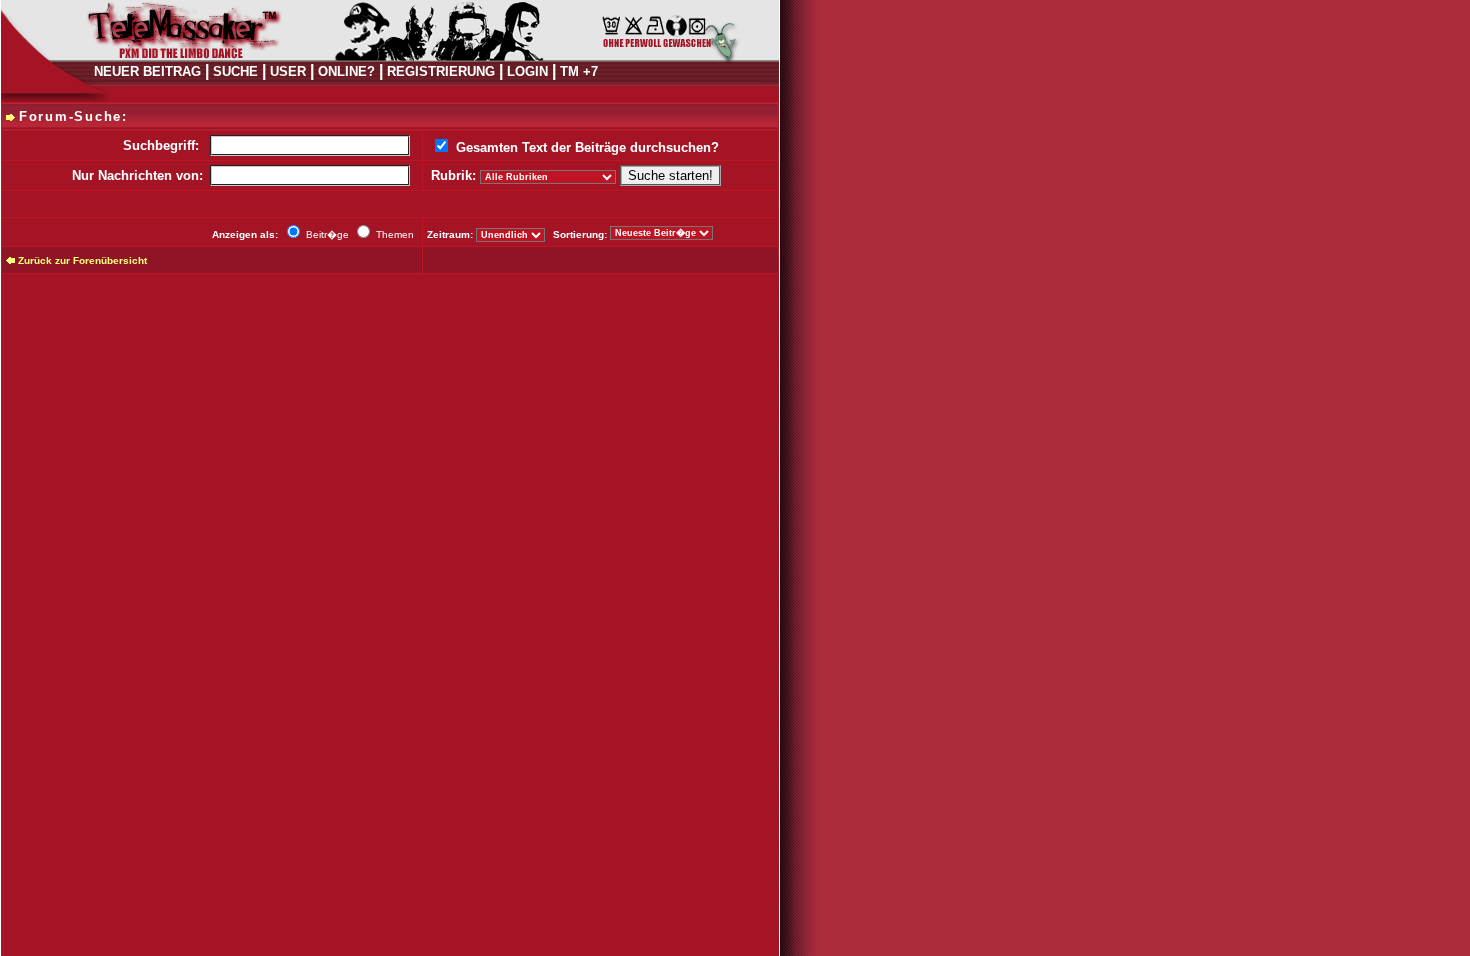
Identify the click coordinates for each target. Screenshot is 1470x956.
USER (288, 71)
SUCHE (235, 71)
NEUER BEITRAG (147, 71)
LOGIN (527, 71)
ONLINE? (346, 71)
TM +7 (579, 71)
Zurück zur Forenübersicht (82, 260)
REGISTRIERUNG (441, 71)
